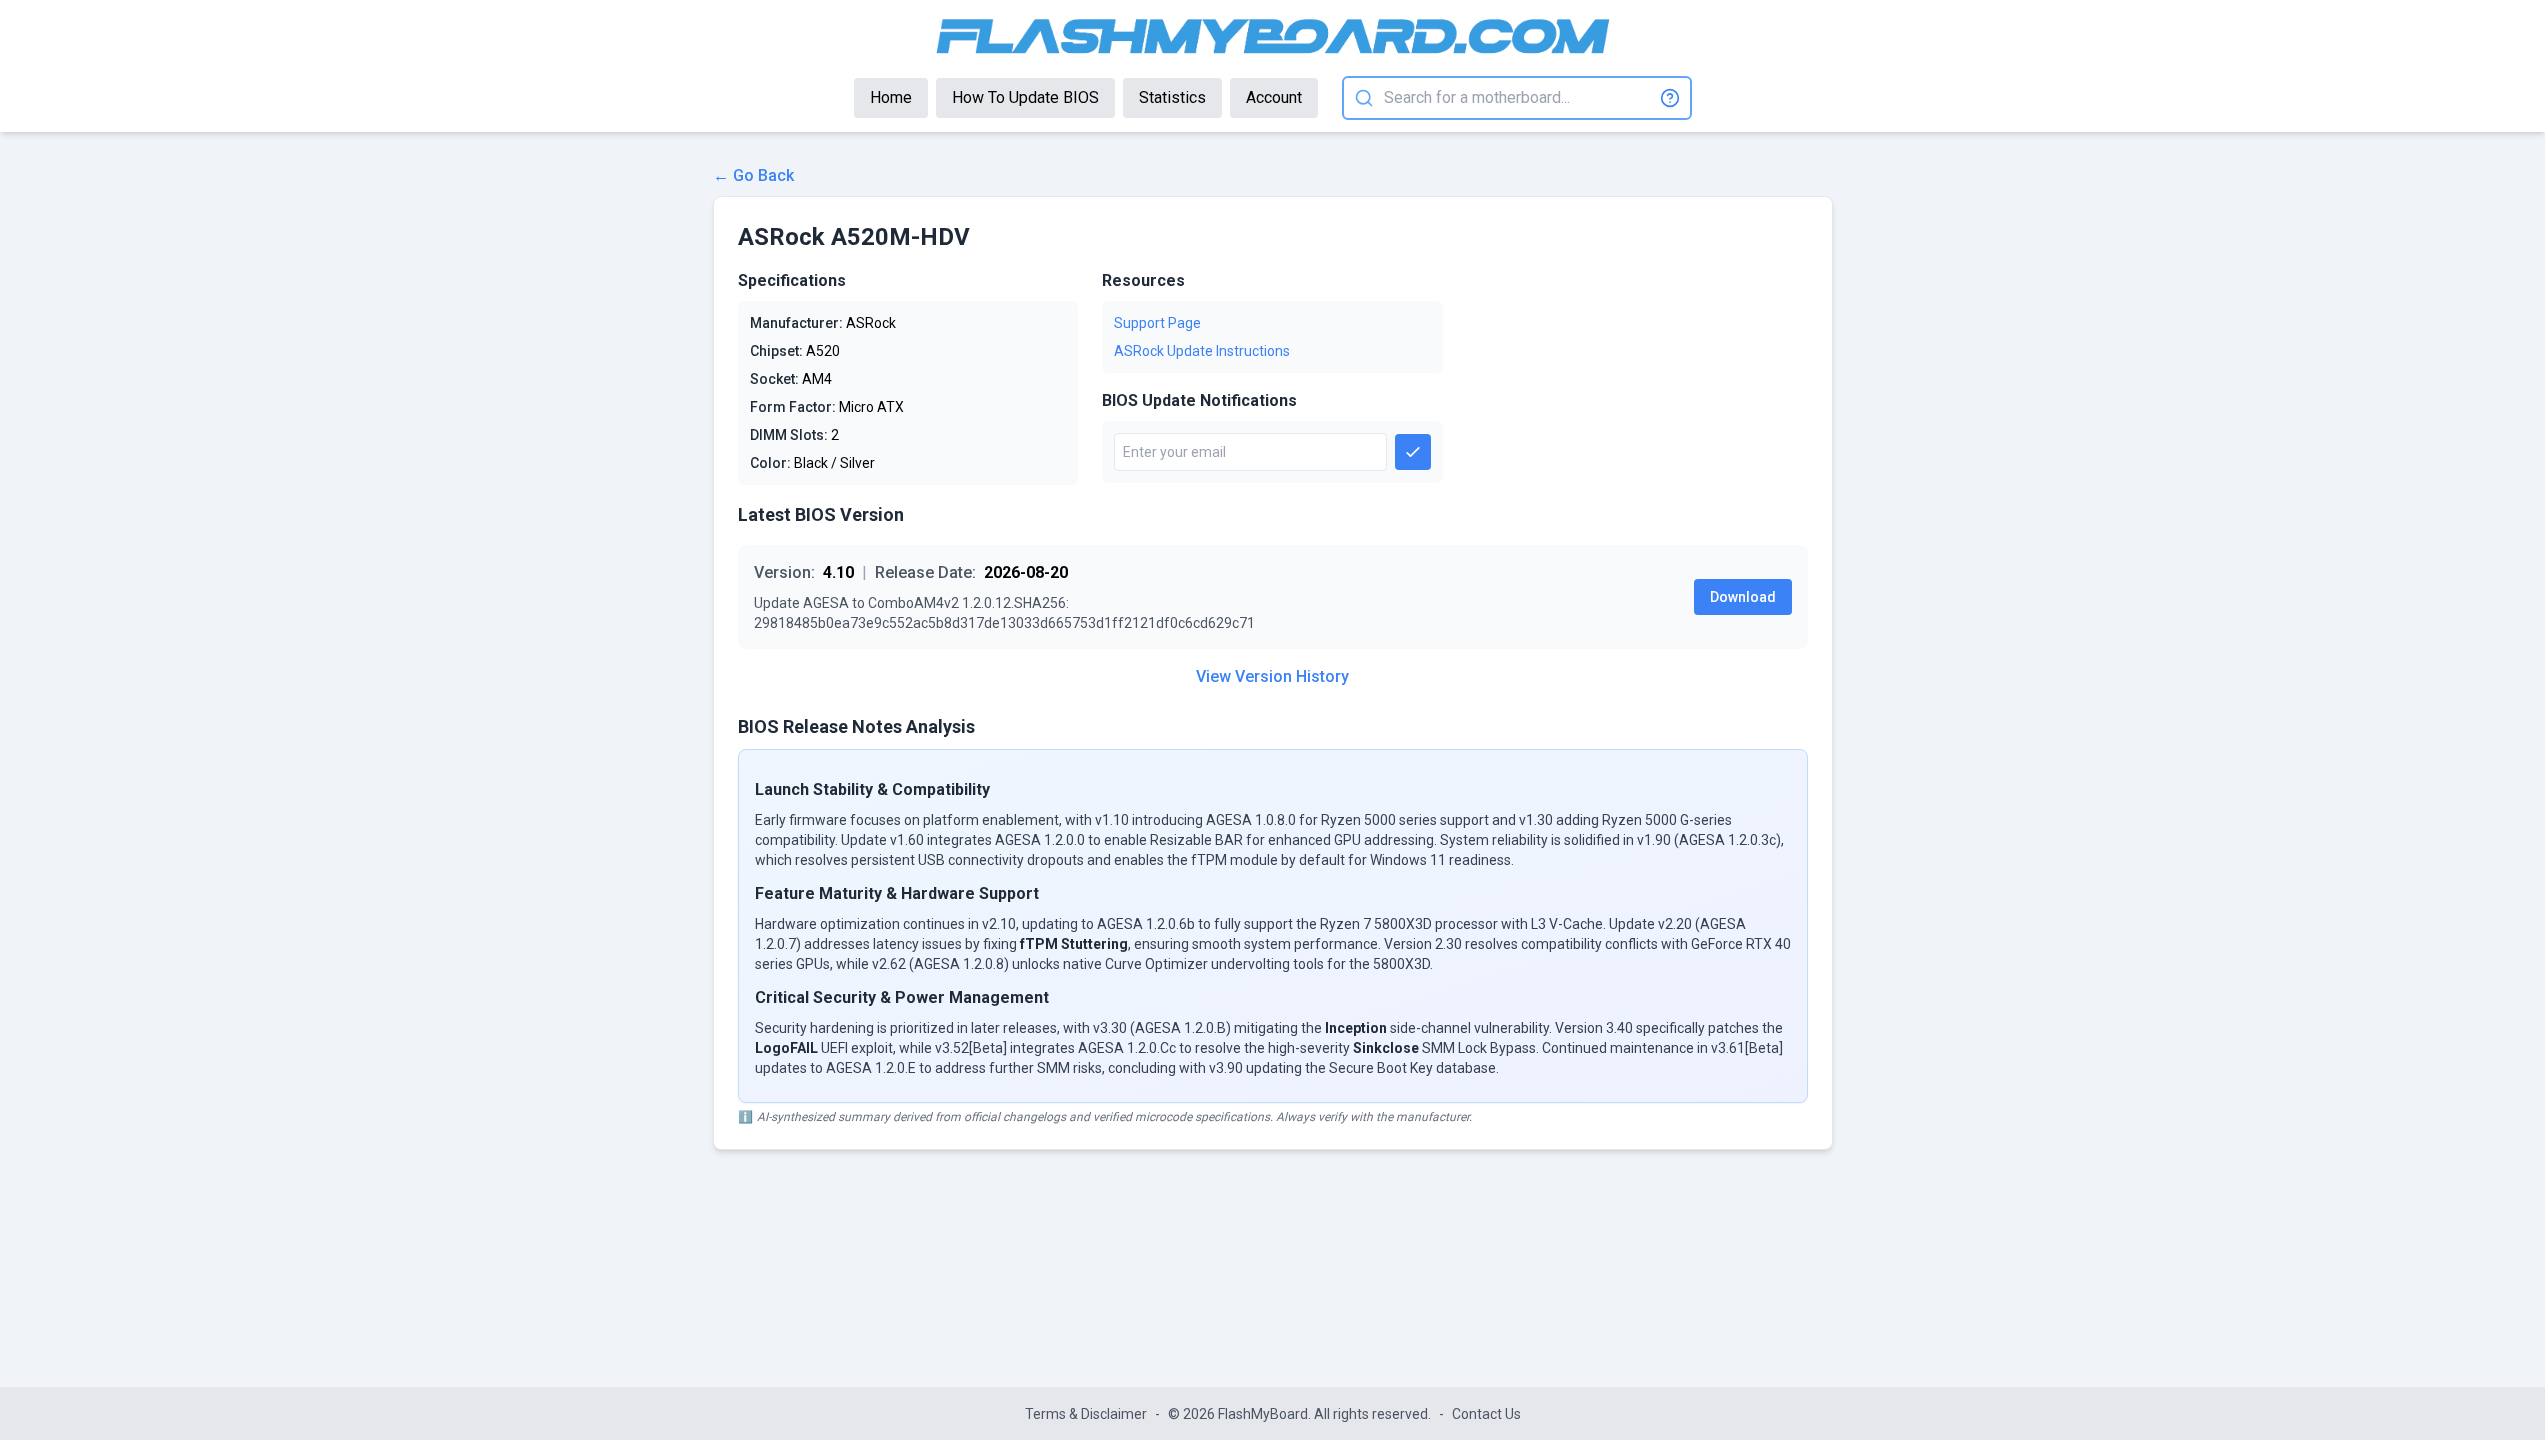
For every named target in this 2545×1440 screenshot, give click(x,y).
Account (1274, 97)
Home (891, 97)
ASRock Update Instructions (1202, 351)
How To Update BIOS (1025, 97)
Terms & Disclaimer (1086, 1414)
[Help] (1670, 98)
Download (1743, 597)
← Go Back (753, 175)
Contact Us (1486, 1414)
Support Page (1157, 323)
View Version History (1272, 676)
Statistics (1172, 97)
